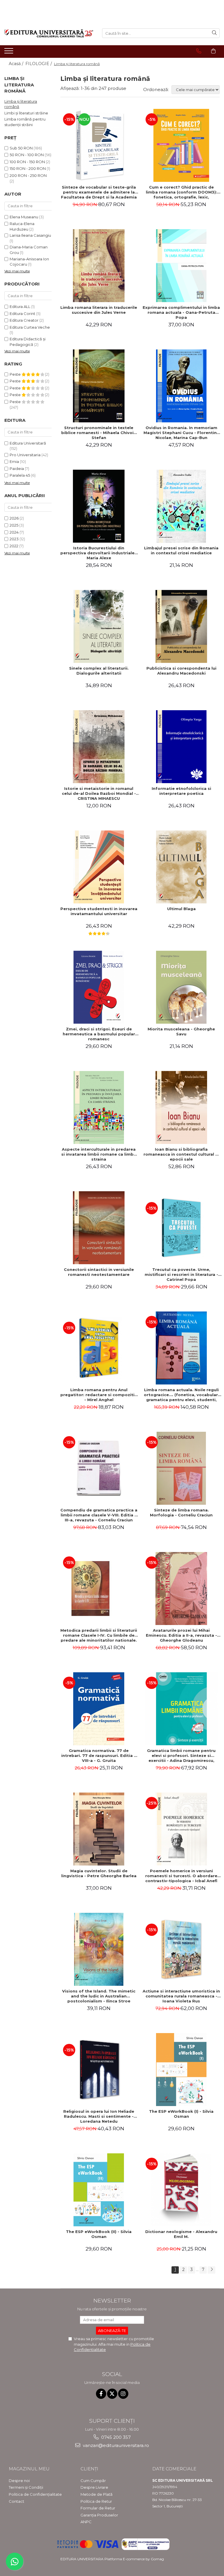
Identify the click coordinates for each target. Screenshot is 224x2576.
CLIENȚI (89, 2469)
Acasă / (17, 64)
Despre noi (19, 2481)
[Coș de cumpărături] (213, 51)
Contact (16, 2501)
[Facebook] (101, 2394)
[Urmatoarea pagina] (211, 2270)
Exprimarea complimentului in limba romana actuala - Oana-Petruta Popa (181, 312)
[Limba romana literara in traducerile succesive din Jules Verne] (99, 266)
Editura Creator (24, 320)
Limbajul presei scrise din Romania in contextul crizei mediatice (181, 550)
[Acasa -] (49, 33)
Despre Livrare (94, 2487)
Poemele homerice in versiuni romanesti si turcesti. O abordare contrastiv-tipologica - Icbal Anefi (181, 1876)
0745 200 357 (115, 2437)
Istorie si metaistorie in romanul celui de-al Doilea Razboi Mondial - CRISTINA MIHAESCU (99, 793)
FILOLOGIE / (39, 64)
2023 (14, 539)
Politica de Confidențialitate (35, 2494)
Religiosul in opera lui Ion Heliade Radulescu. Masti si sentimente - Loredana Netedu (99, 2116)
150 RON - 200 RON (28, 168)
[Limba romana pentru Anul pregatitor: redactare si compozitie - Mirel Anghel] (99, 1348)
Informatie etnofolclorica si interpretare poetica (181, 791)
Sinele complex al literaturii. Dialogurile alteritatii (99, 671)
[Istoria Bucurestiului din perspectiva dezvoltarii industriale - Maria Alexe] (99, 506)
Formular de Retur (98, 2508)
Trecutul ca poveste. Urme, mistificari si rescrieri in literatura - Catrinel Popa (181, 1274)
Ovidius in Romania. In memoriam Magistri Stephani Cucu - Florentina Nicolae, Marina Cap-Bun (181, 433)
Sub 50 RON (21, 148)
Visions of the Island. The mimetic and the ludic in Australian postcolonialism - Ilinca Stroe (99, 1996)
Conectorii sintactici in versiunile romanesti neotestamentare (99, 1272)
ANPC (86, 2522)
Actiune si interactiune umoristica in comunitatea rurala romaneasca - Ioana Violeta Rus (181, 1996)
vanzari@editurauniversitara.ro (115, 2445)
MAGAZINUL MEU (29, 2469)
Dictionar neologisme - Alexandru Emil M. (181, 2234)
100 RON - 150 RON (27, 162)
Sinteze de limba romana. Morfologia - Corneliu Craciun (181, 1512)
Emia (14, 461)
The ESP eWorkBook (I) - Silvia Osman (181, 2114)
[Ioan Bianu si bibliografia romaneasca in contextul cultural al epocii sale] (181, 1107)
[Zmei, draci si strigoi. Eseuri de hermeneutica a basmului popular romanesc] (99, 987)
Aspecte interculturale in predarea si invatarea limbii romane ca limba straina (99, 1154)
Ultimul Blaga (181, 909)
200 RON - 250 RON (28, 175)
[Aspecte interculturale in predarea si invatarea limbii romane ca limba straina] (99, 1107)
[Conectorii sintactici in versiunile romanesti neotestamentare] (99, 1228)
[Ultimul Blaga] (181, 867)
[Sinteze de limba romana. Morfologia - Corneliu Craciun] (181, 1468)
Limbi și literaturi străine (26, 113)
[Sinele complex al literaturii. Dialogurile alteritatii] (99, 626)
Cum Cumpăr (93, 2481)
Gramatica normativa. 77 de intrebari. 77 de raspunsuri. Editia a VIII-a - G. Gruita (99, 1755)
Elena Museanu (24, 217)
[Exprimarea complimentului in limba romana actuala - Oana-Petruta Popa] (181, 266)
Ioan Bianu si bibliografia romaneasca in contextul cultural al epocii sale (181, 1154)
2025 (14, 525)
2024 (14, 532)
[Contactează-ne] (199, 51)
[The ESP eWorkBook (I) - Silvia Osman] (181, 2070)
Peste (16, 374)
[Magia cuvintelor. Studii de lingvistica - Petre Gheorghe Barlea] (99, 1829)
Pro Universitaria (25, 455)
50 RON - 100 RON (27, 155)
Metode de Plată (97, 2494)
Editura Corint (22, 313)
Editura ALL (20, 306)
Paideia (17, 468)
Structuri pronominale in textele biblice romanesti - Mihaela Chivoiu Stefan (99, 433)
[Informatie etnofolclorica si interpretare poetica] (181, 747)
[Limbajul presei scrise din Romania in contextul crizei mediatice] (181, 506)
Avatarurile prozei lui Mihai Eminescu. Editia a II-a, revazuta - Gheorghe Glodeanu (181, 1635)
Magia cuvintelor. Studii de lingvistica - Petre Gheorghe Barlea (99, 1873)
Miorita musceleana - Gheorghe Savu (181, 1031)
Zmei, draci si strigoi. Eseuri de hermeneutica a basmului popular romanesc (99, 1034)
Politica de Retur (96, 2501)
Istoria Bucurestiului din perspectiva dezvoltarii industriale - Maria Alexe (99, 553)
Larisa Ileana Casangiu (30, 235)
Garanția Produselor (99, 2515)
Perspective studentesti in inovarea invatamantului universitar (99, 911)
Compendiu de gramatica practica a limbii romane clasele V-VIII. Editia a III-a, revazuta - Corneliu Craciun (99, 1515)
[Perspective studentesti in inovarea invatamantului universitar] (99, 867)
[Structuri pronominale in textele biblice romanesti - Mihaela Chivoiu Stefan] (99, 386)
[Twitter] (112, 2394)
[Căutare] (214, 33)
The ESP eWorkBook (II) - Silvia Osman (99, 2234)
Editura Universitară (28, 443)
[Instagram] (123, 2394)
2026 (14, 518)
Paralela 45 (20, 475)
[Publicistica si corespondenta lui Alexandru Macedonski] (181, 626)
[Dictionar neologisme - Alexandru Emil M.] (181, 2190)
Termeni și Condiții (26, 2487)
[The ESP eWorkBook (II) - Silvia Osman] (99, 2190)
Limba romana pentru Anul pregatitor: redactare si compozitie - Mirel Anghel (99, 1395)
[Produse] (9, 53)
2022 (14, 546)
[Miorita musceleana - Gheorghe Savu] (181, 987)
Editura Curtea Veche (30, 327)
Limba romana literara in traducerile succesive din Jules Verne (99, 310)
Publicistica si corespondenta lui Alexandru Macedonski (181, 671)
